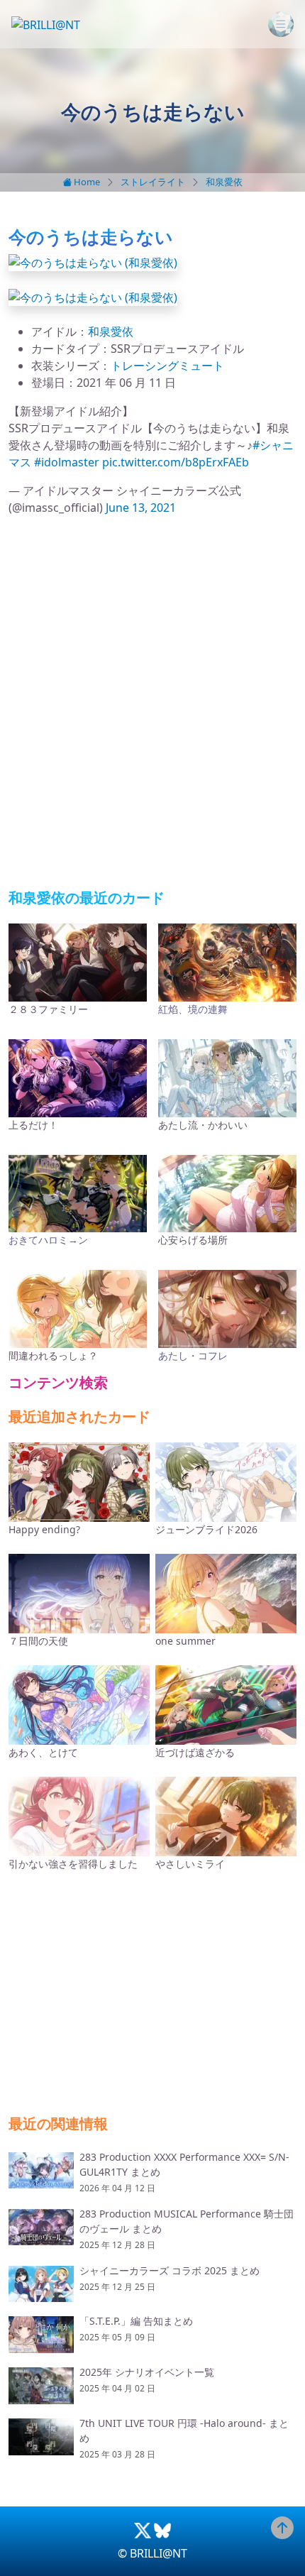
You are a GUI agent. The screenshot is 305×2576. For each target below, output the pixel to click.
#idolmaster (67, 462)
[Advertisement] (152, 703)
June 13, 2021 (141, 508)
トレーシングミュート (167, 366)
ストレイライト (153, 182)
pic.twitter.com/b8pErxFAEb (176, 462)
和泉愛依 (224, 182)
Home (86, 182)
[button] (93, 261)
